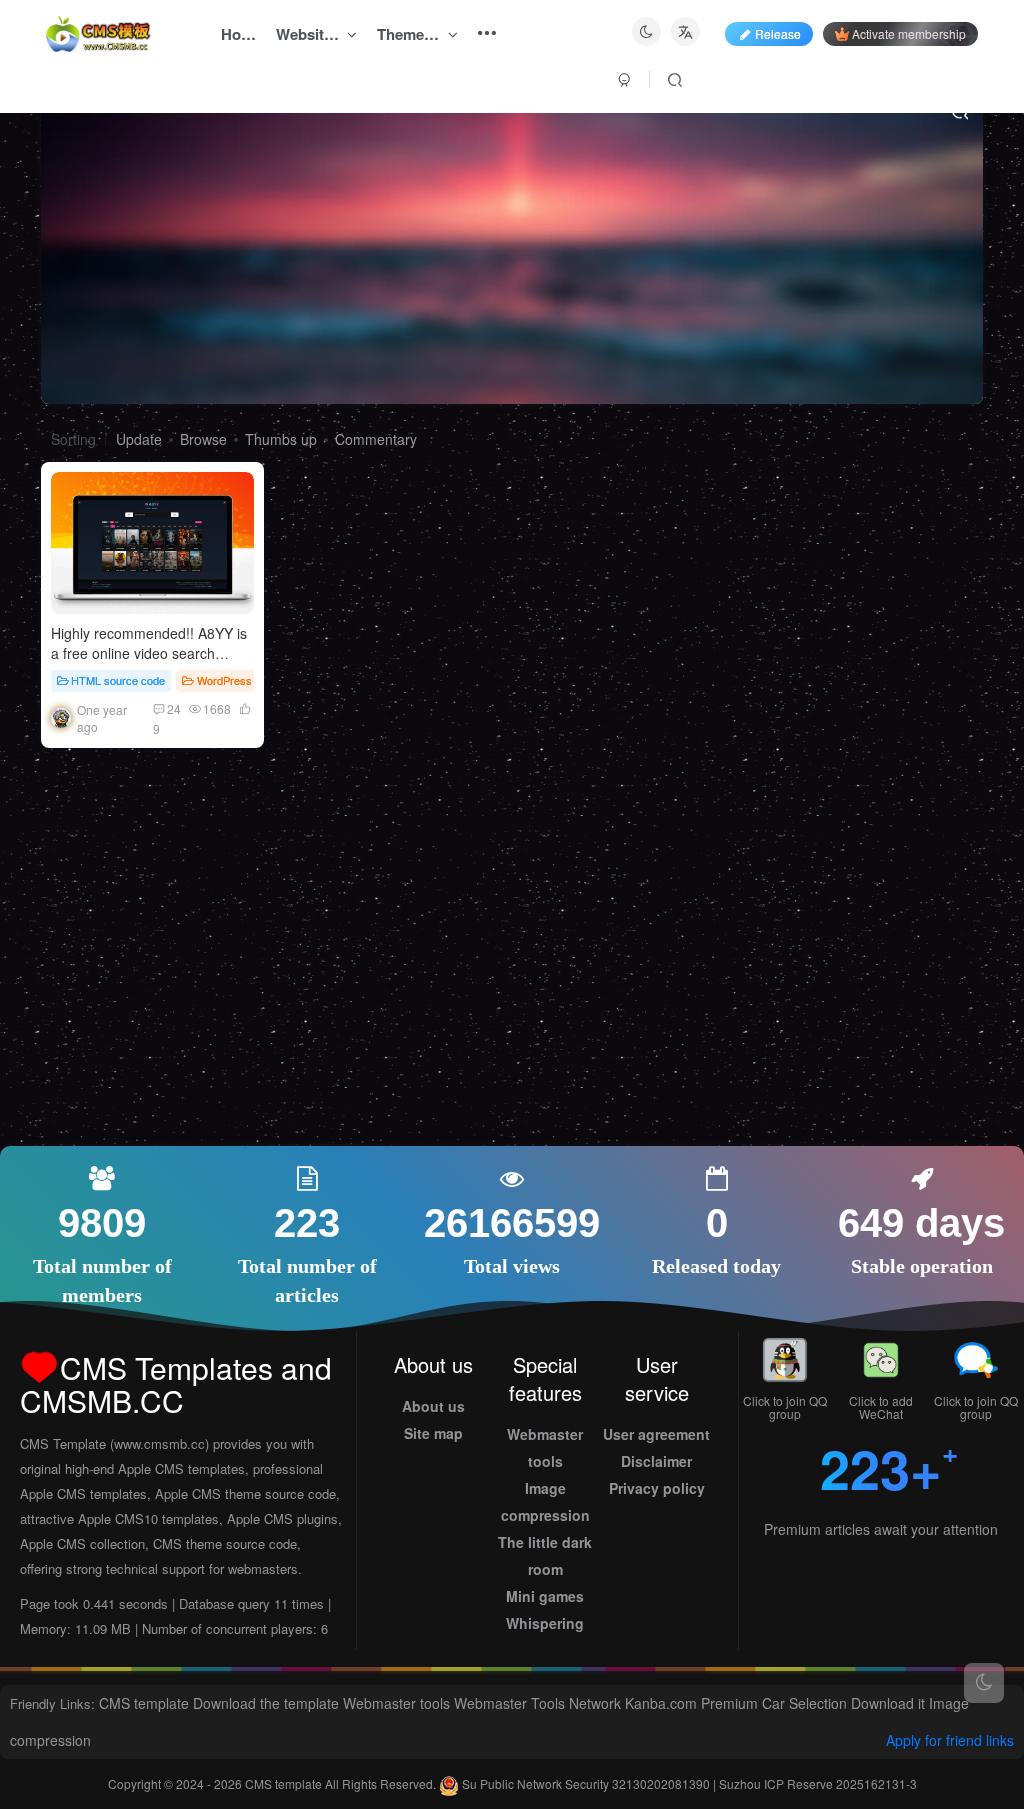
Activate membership (909, 33)
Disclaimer (656, 1461)
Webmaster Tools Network (537, 1703)
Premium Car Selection (774, 1703)
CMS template (144, 1703)
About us (433, 1406)
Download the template (266, 1703)
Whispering (545, 1623)
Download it (888, 1703)
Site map (433, 1433)
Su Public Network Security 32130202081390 (586, 1783)
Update (139, 439)
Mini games (545, 1596)
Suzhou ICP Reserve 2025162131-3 (818, 1783)
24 (174, 708)
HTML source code (118, 680)
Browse (203, 439)
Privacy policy (657, 1488)
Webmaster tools (396, 1703)
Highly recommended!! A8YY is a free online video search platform (149, 652)
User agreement (656, 1434)
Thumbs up (281, 439)
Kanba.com (661, 1703)
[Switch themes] (984, 1683)
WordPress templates (249, 680)
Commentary (376, 439)
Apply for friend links (950, 1740)
